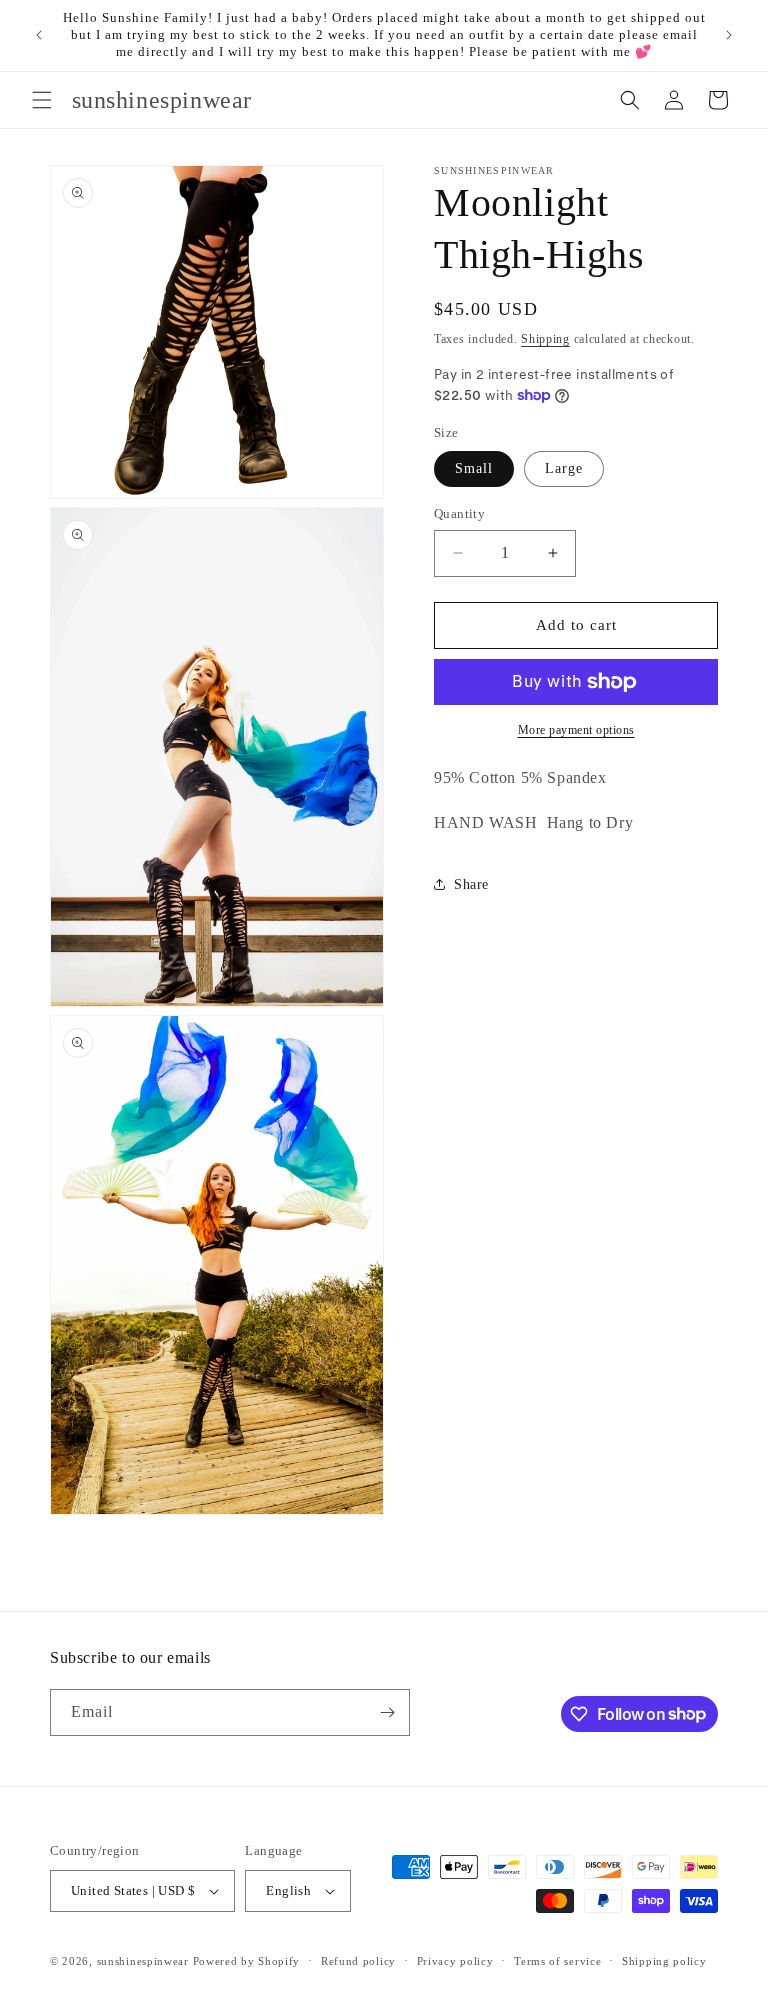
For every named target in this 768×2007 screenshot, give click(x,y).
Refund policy (358, 1961)
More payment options (576, 730)
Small (474, 468)
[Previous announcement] (39, 35)
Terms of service (557, 1961)
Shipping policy (664, 1961)
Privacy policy (455, 1961)
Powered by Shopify (247, 1961)
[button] (42, 100)
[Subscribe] (387, 1712)
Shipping (545, 339)
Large (564, 468)
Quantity (459, 513)
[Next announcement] (729, 35)
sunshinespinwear (143, 1961)
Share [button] (471, 884)
